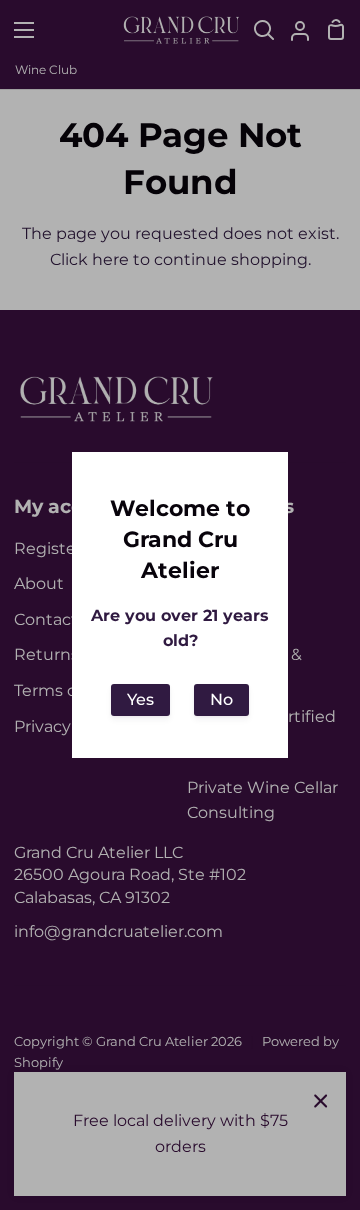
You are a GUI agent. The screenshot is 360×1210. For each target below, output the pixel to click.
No (221, 699)
